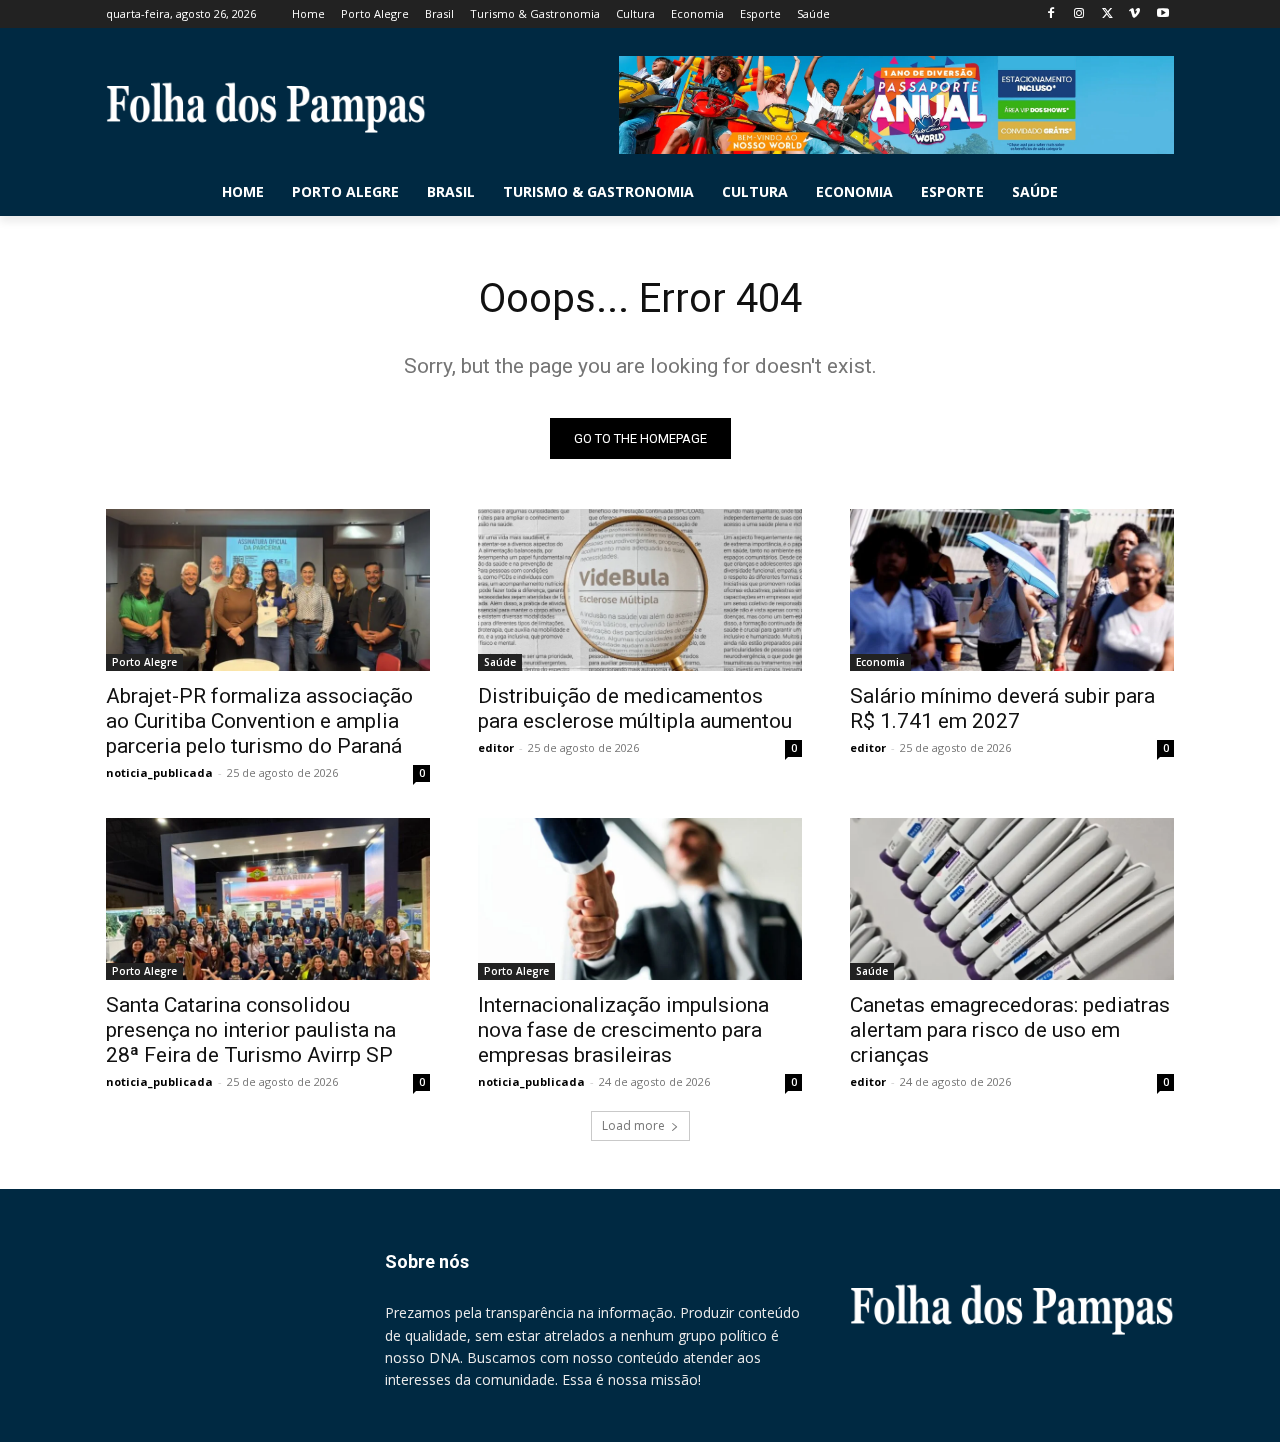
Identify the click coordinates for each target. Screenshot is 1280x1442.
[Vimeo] (1134, 14)
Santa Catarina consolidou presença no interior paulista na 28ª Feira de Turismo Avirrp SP (251, 1030)
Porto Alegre (144, 662)
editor (496, 747)
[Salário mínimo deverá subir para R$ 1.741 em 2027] (1012, 590)
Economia (880, 662)
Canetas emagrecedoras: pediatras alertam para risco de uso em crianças (1010, 1030)
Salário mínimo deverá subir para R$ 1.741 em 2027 (1002, 708)
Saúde (500, 662)
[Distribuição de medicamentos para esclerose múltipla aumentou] (640, 590)
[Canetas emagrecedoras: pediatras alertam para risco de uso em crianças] (1012, 899)
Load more (633, 1125)
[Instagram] (1079, 14)
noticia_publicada (159, 772)
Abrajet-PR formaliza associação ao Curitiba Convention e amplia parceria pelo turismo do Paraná (259, 721)
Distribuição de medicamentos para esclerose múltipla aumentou (635, 708)
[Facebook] (1051, 14)
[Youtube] (1162, 14)
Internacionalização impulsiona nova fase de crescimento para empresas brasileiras (623, 1030)
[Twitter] (1107, 14)
